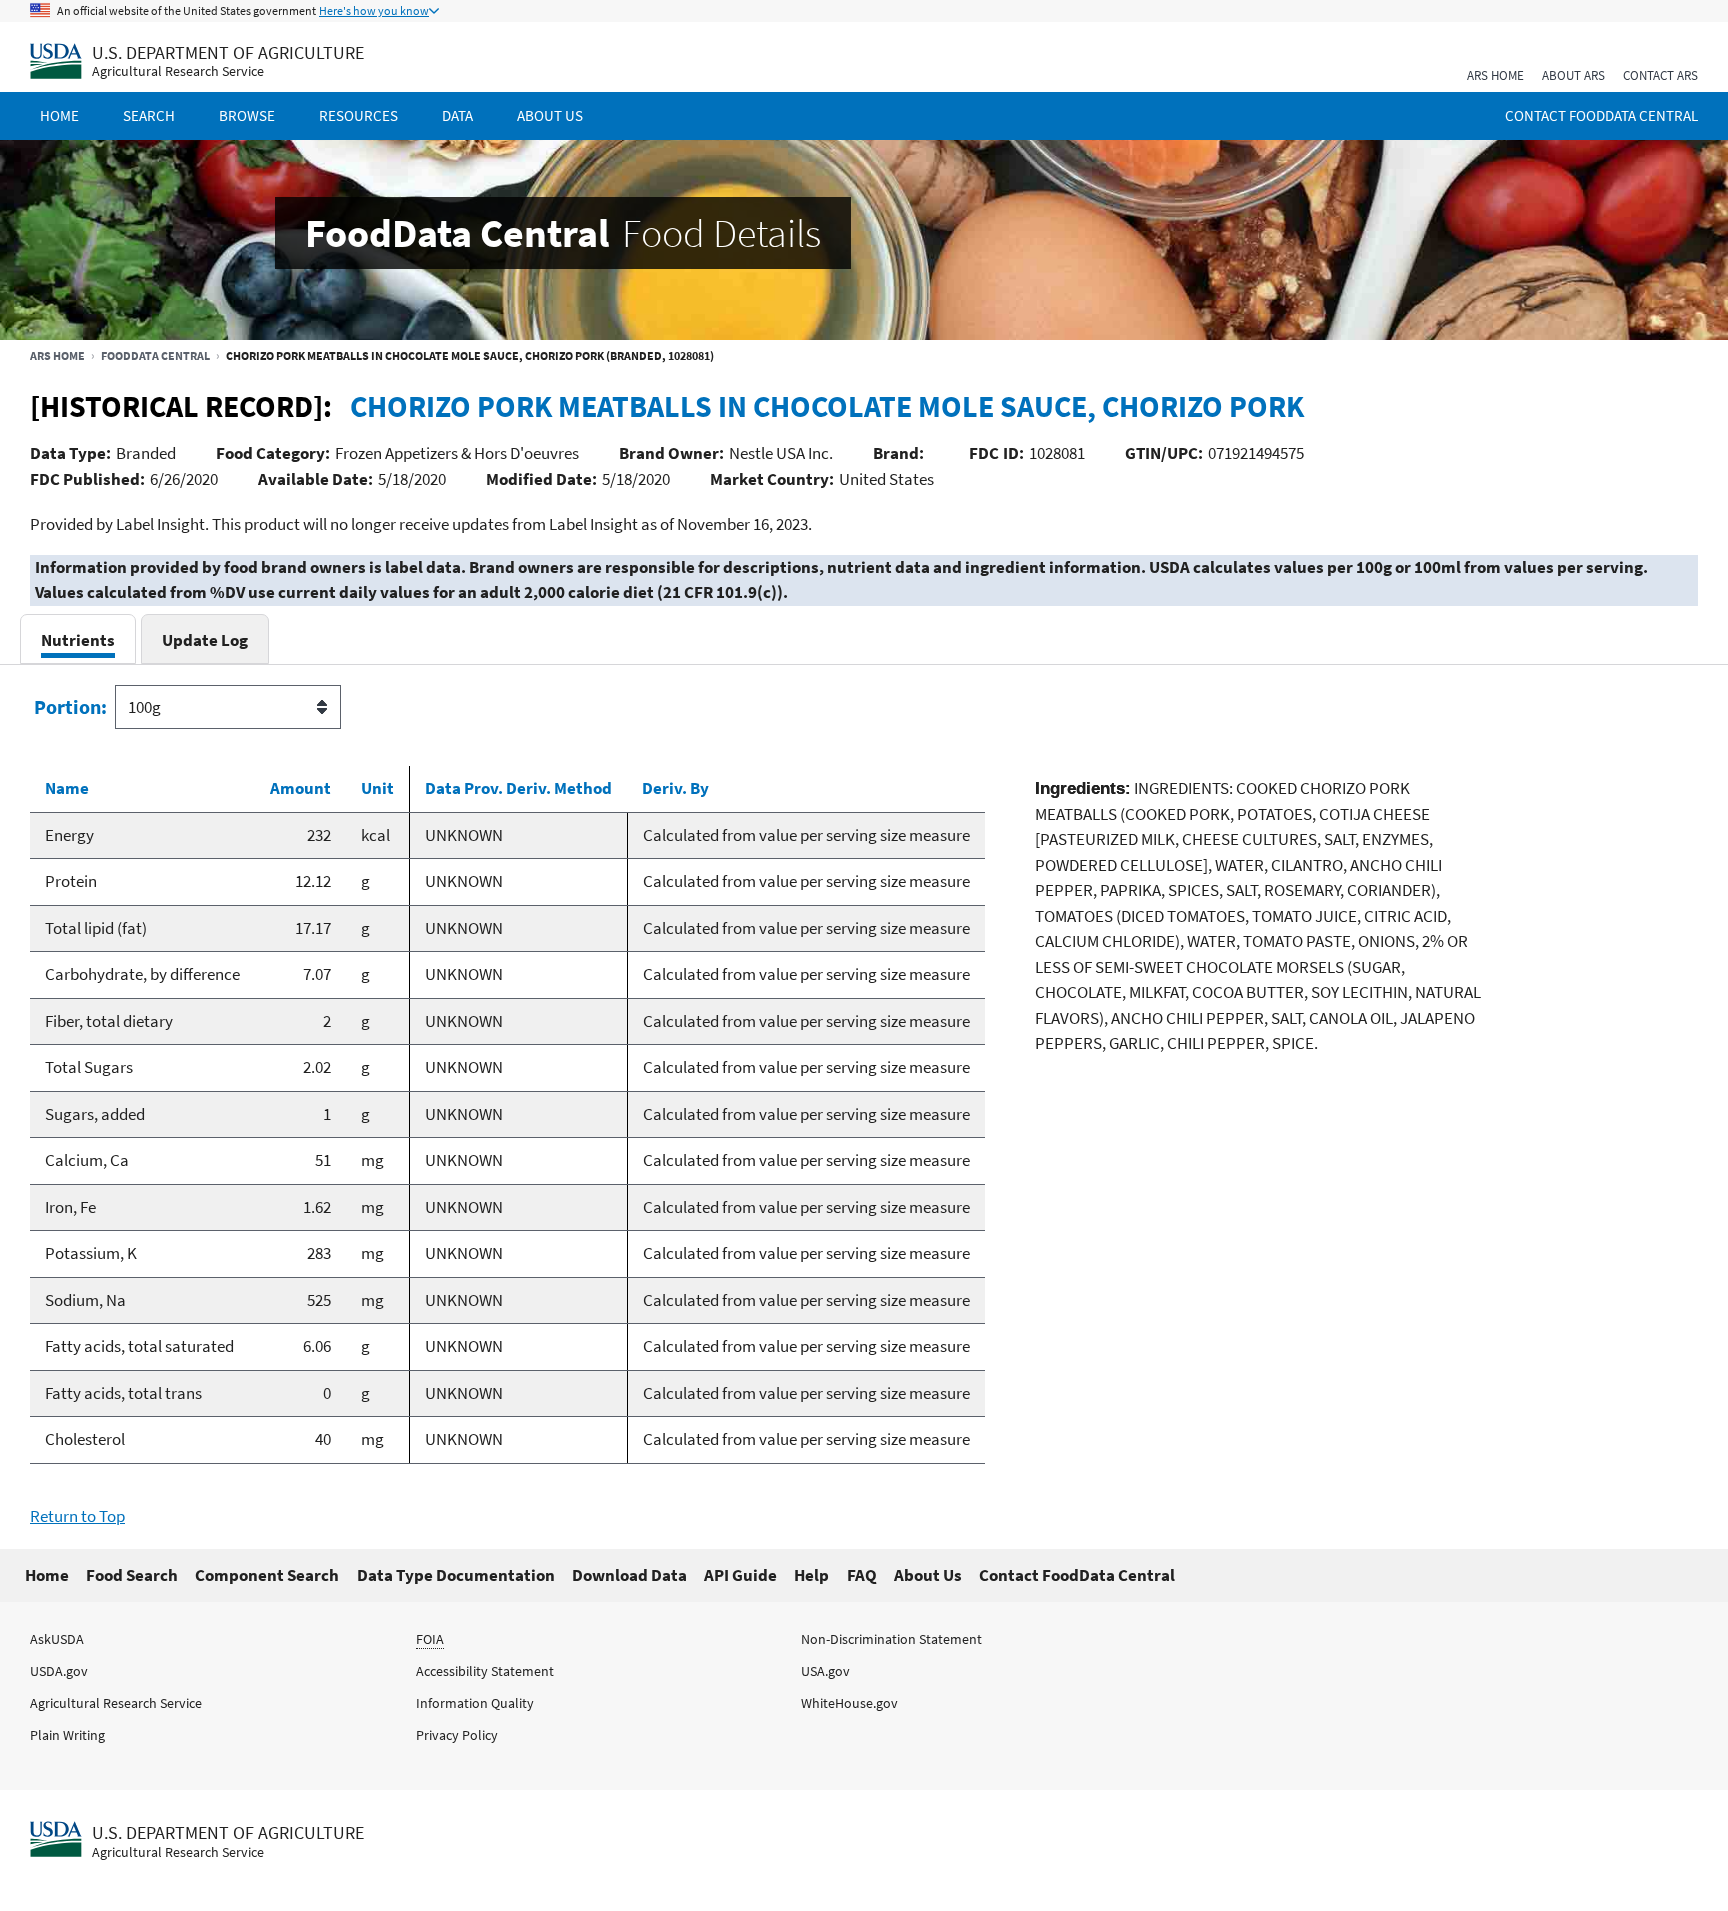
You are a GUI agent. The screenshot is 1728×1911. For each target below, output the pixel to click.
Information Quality (475, 1703)
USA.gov (825, 1671)
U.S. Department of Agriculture (228, 52)
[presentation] (78, 639)
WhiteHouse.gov (849, 1703)
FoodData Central (155, 355)
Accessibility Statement (485, 1671)
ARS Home (1495, 75)
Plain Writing (67, 1735)
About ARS (1573, 75)
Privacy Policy (457, 1735)
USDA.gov (59, 1671)
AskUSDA (57, 1639)
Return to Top (77, 1516)
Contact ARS (1660, 75)
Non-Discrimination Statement (891, 1639)
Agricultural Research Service (178, 71)
